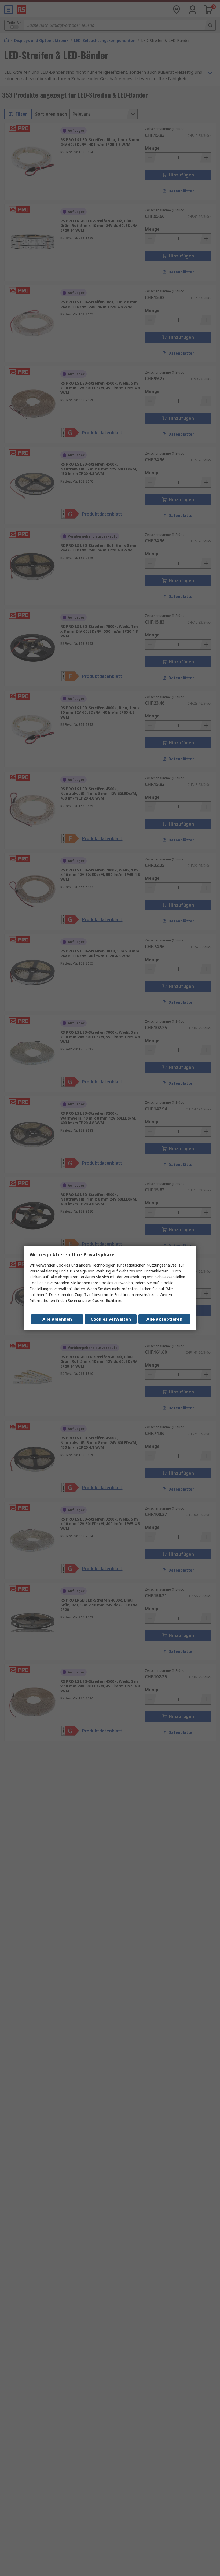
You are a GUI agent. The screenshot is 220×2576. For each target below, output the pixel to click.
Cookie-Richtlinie (107, 1300)
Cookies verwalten (111, 1319)
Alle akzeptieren (164, 1319)
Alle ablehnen (57, 1319)
